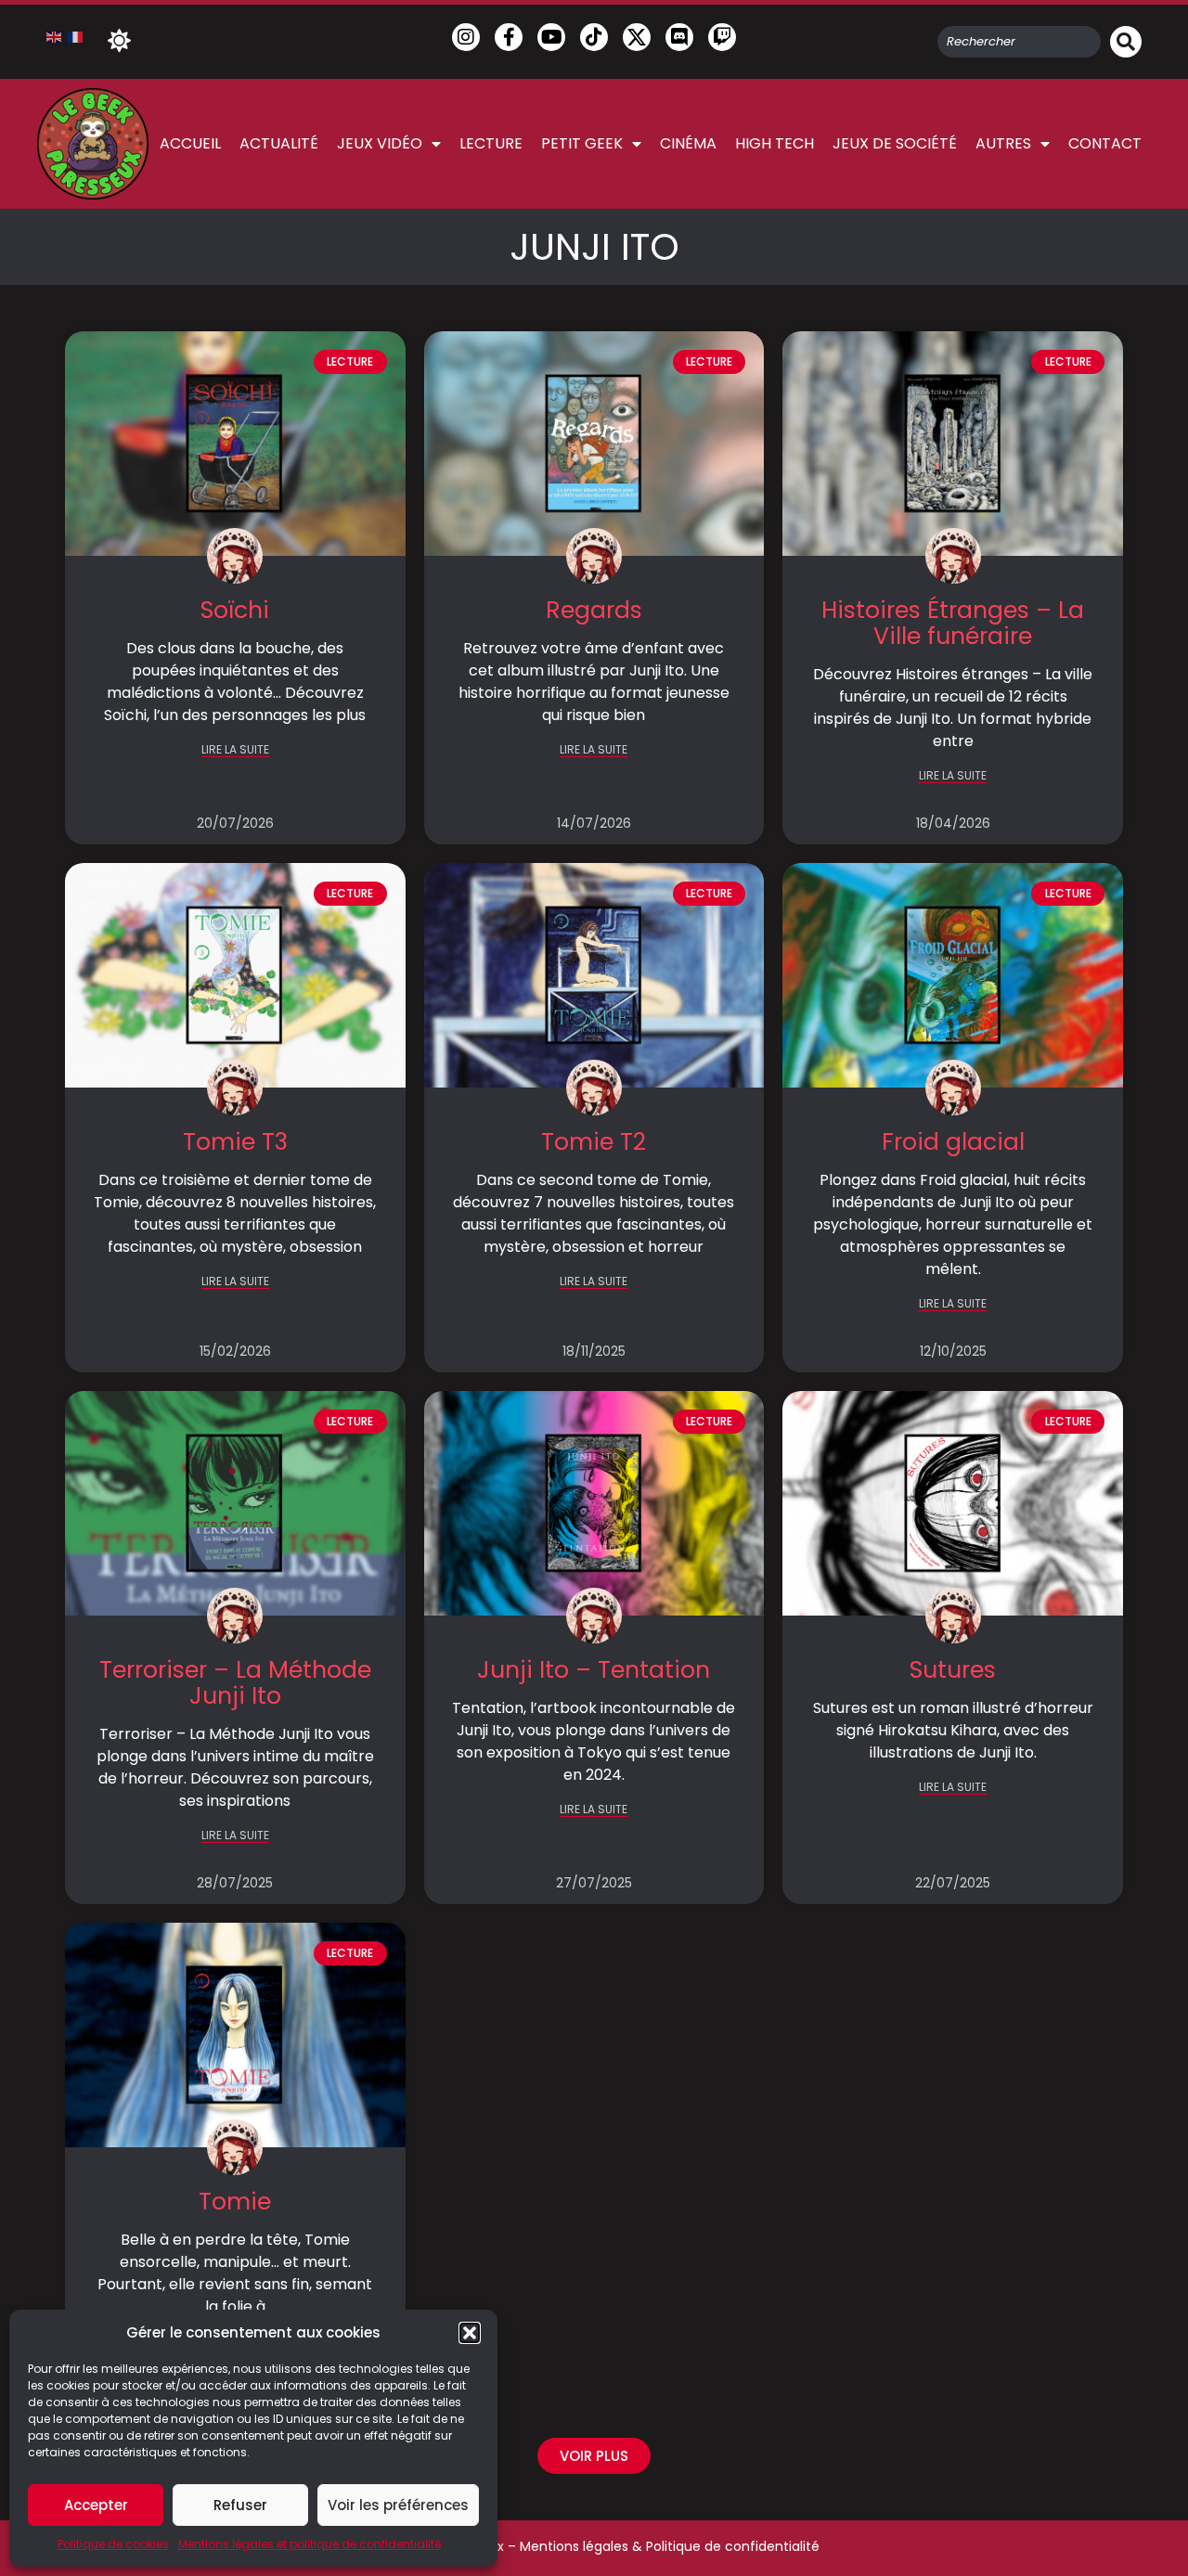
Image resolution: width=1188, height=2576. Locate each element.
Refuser (240, 2505)
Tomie (235, 2202)
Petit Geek (582, 143)
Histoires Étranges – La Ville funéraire (953, 623)
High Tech (775, 143)
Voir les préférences (398, 2505)
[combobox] (1019, 42)
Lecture (491, 143)
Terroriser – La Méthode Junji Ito (235, 1683)
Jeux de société (895, 143)
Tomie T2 (594, 1142)
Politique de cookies (113, 2544)
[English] (55, 37)
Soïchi (235, 610)
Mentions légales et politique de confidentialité (310, 2544)
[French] (76, 37)
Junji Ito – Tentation (594, 1670)
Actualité (279, 143)
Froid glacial (953, 1142)
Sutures (953, 1670)
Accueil (190, 143)
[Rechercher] (1126, 42)
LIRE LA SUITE (235, 750)
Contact (1105, 143)
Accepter (96, 2505)
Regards (594, 610)
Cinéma (688, 143)
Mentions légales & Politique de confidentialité (670, 2546)
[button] (470, 2333)
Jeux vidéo (380, 143)
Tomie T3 (235, 1142)
